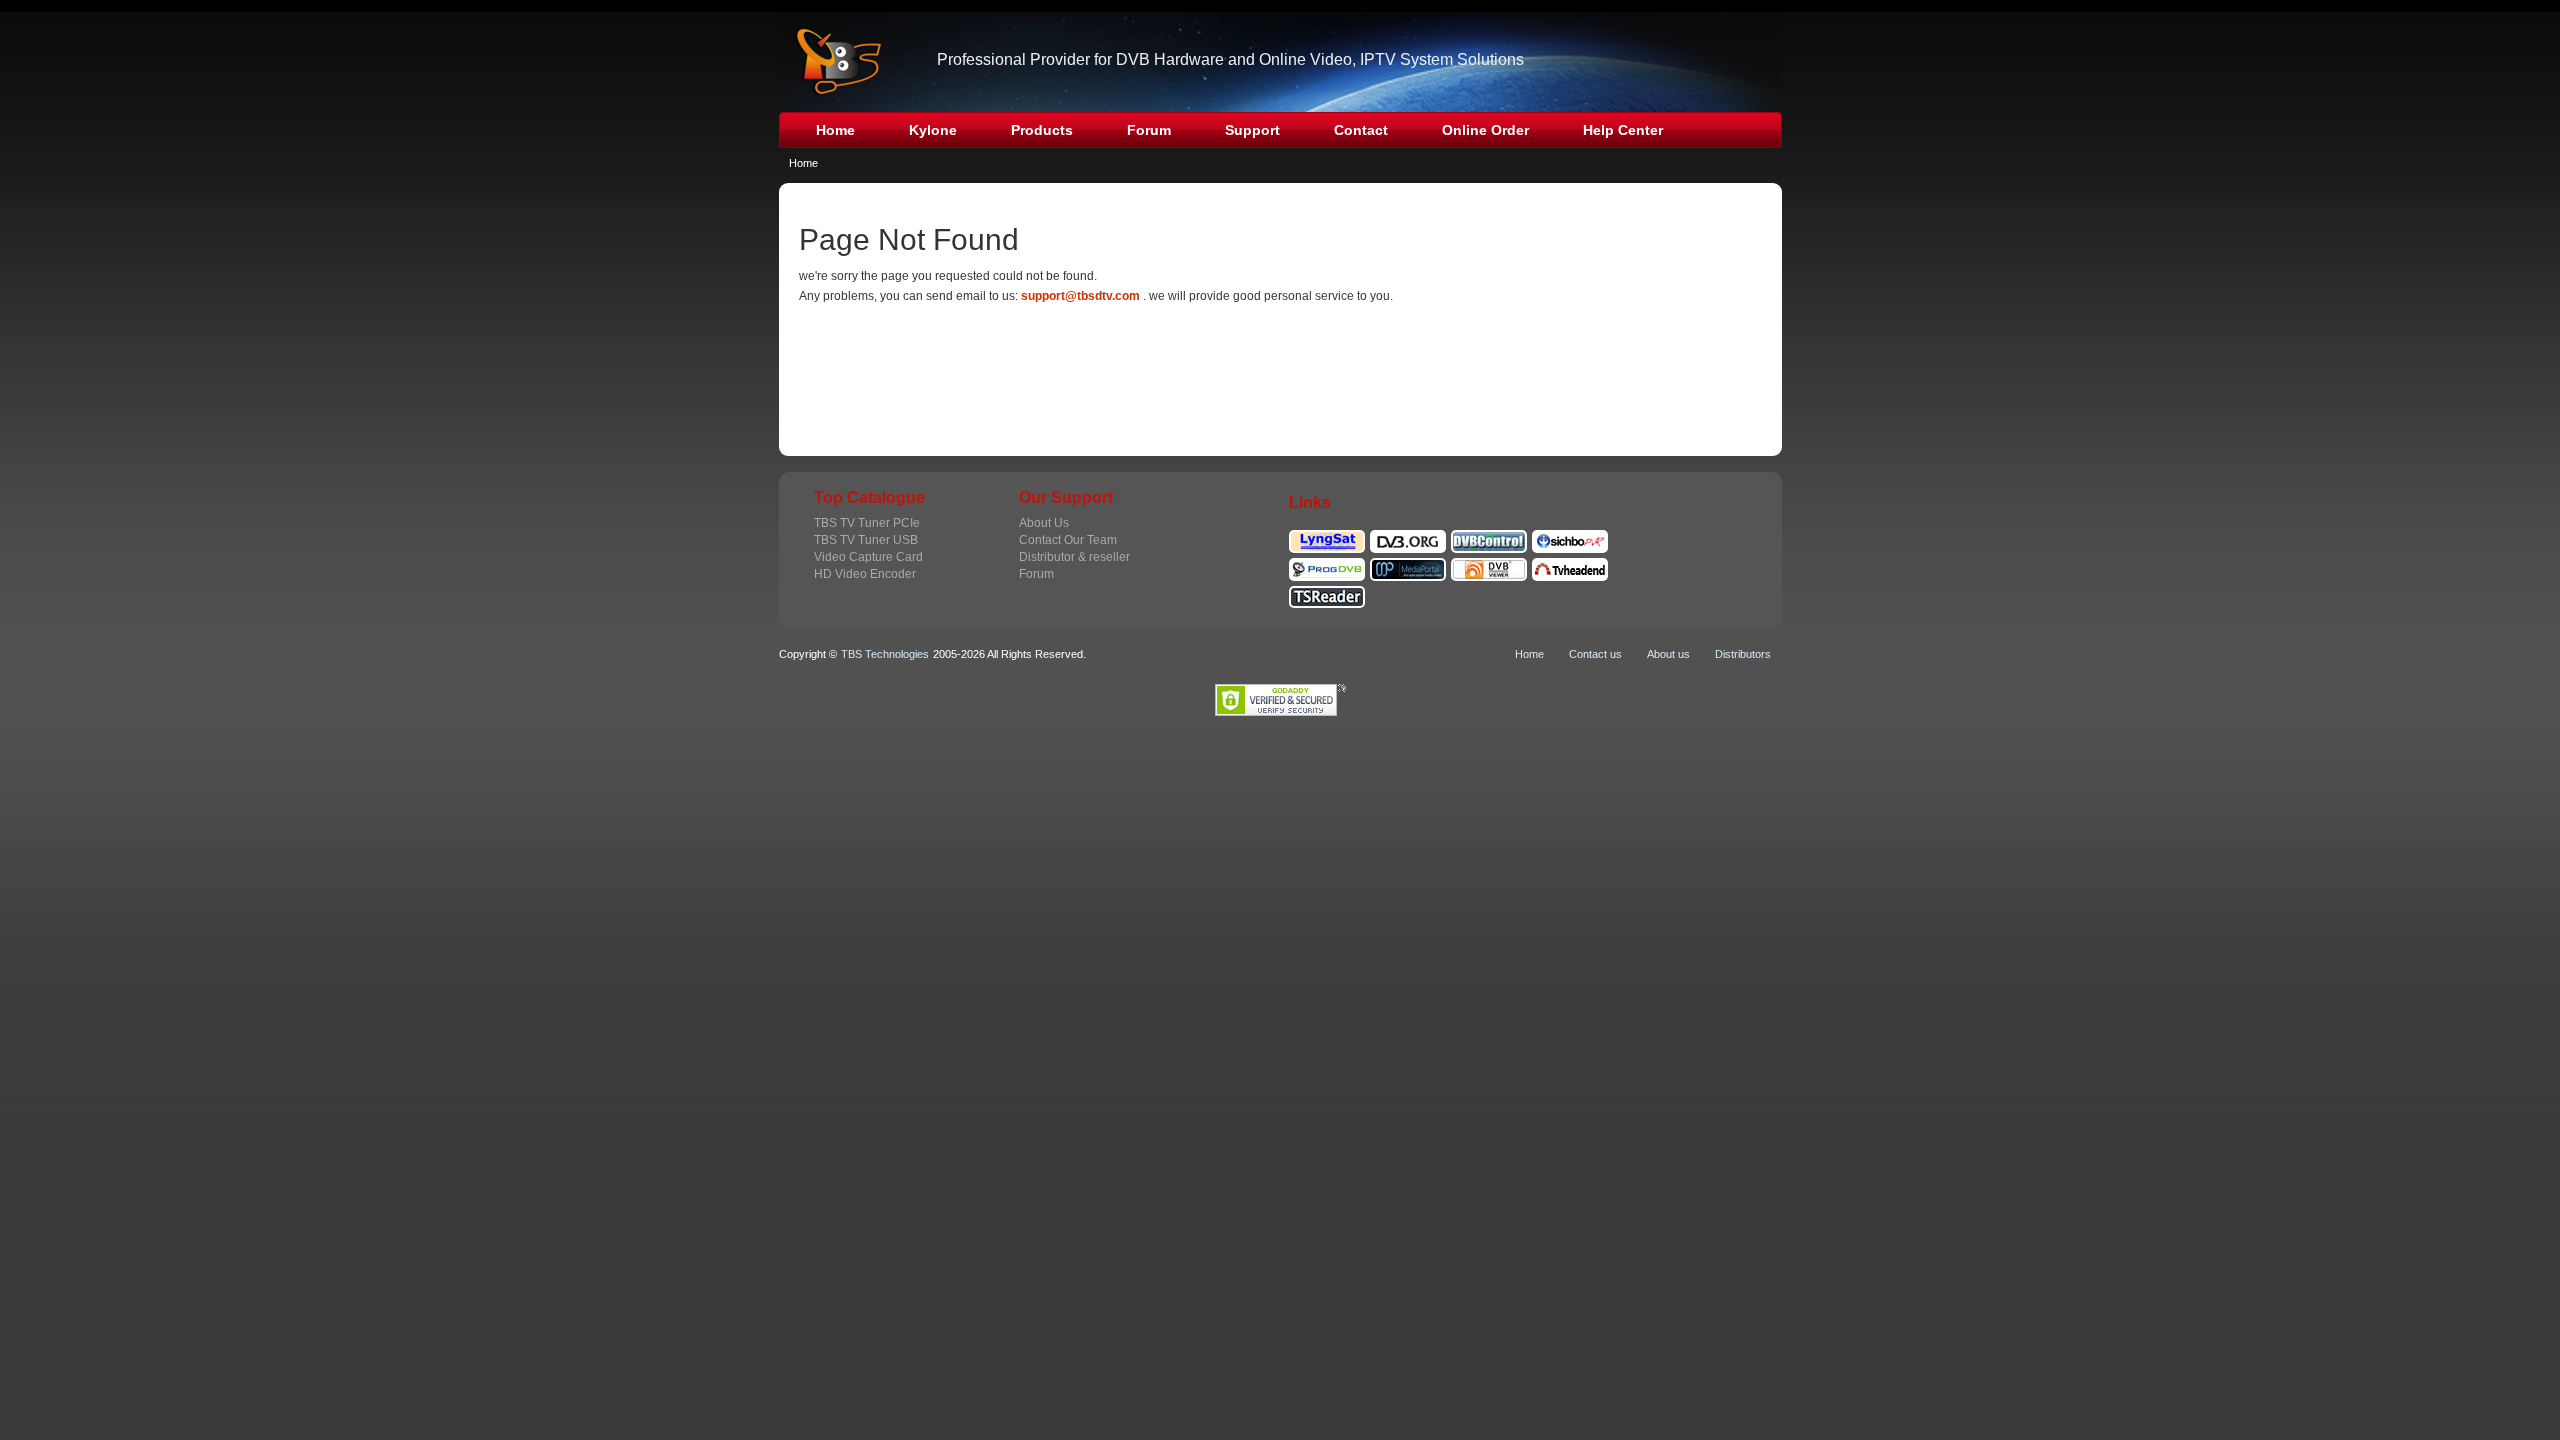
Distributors (1743, 654)
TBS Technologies (885, 654)
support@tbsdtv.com (1080, 296)
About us (1668, 654)
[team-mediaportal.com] (1408, 566)
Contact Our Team (1068, 540)
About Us (1044, 523)
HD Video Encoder (865, 574)
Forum (1149, 130)
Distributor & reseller (1074, 557)
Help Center (1623, 130)
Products (1042, 130)
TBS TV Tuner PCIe (867, 523)
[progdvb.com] (1327, 566)
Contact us (1595, 654)
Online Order (1485, 130)
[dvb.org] (1408, 538)
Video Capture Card (868, 557)
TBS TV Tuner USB (866, 540)
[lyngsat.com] (1327, 538)
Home (835, 130)
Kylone (933, 130)
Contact (1361, 130)
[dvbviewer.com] (1489, 566)
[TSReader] (1327, 594)
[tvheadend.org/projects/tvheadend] (1570, 566)
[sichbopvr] (1570, 538)
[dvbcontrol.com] (1489, 538)
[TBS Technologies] (831, 62)
